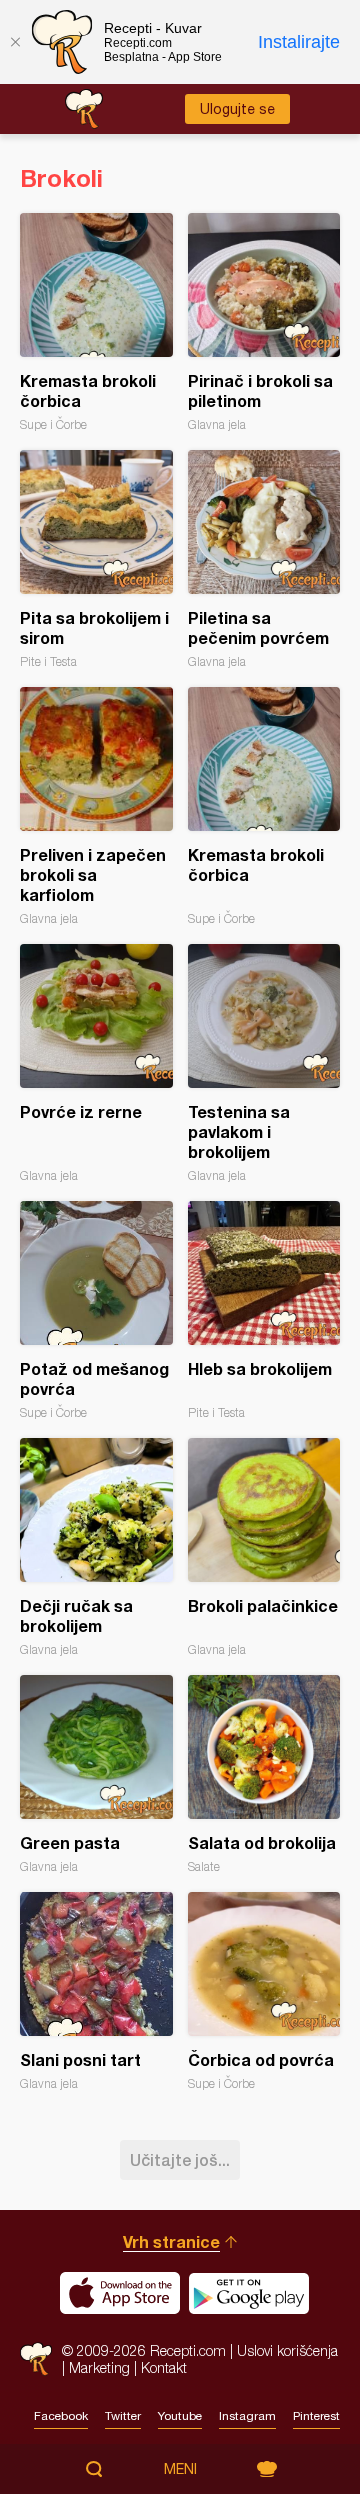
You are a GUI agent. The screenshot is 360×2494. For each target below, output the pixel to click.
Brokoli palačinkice (264, 1547)
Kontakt (164, 2367)
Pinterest (316, 2416)
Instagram (247, 2416)
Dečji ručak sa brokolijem (96, 1547)
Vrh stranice (171, 2241)
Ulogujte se (237, 109)
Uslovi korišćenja (287, 2350)
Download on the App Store (120, 2293)
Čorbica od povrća (264, 1991)
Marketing (99, 2367)
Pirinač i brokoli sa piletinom (264, 322)
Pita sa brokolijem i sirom (96, 559)
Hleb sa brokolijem (264, 1310)
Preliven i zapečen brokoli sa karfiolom (96, 806)
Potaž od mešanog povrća (96, 1310)
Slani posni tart (96, 1991)
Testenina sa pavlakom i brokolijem (264, 1063)
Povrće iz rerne (96, 1063)
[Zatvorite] (15, 42)
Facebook (61, 2416)
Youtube (180, 2416)
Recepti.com (36, 2358)
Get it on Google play (249, 2293)
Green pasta (96, 1774)
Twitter (123, 2416)
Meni (180, 2469)
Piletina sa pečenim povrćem (264, 559)
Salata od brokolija (264, 1774)
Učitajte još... (180, 2159)
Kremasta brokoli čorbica (96, 322)
